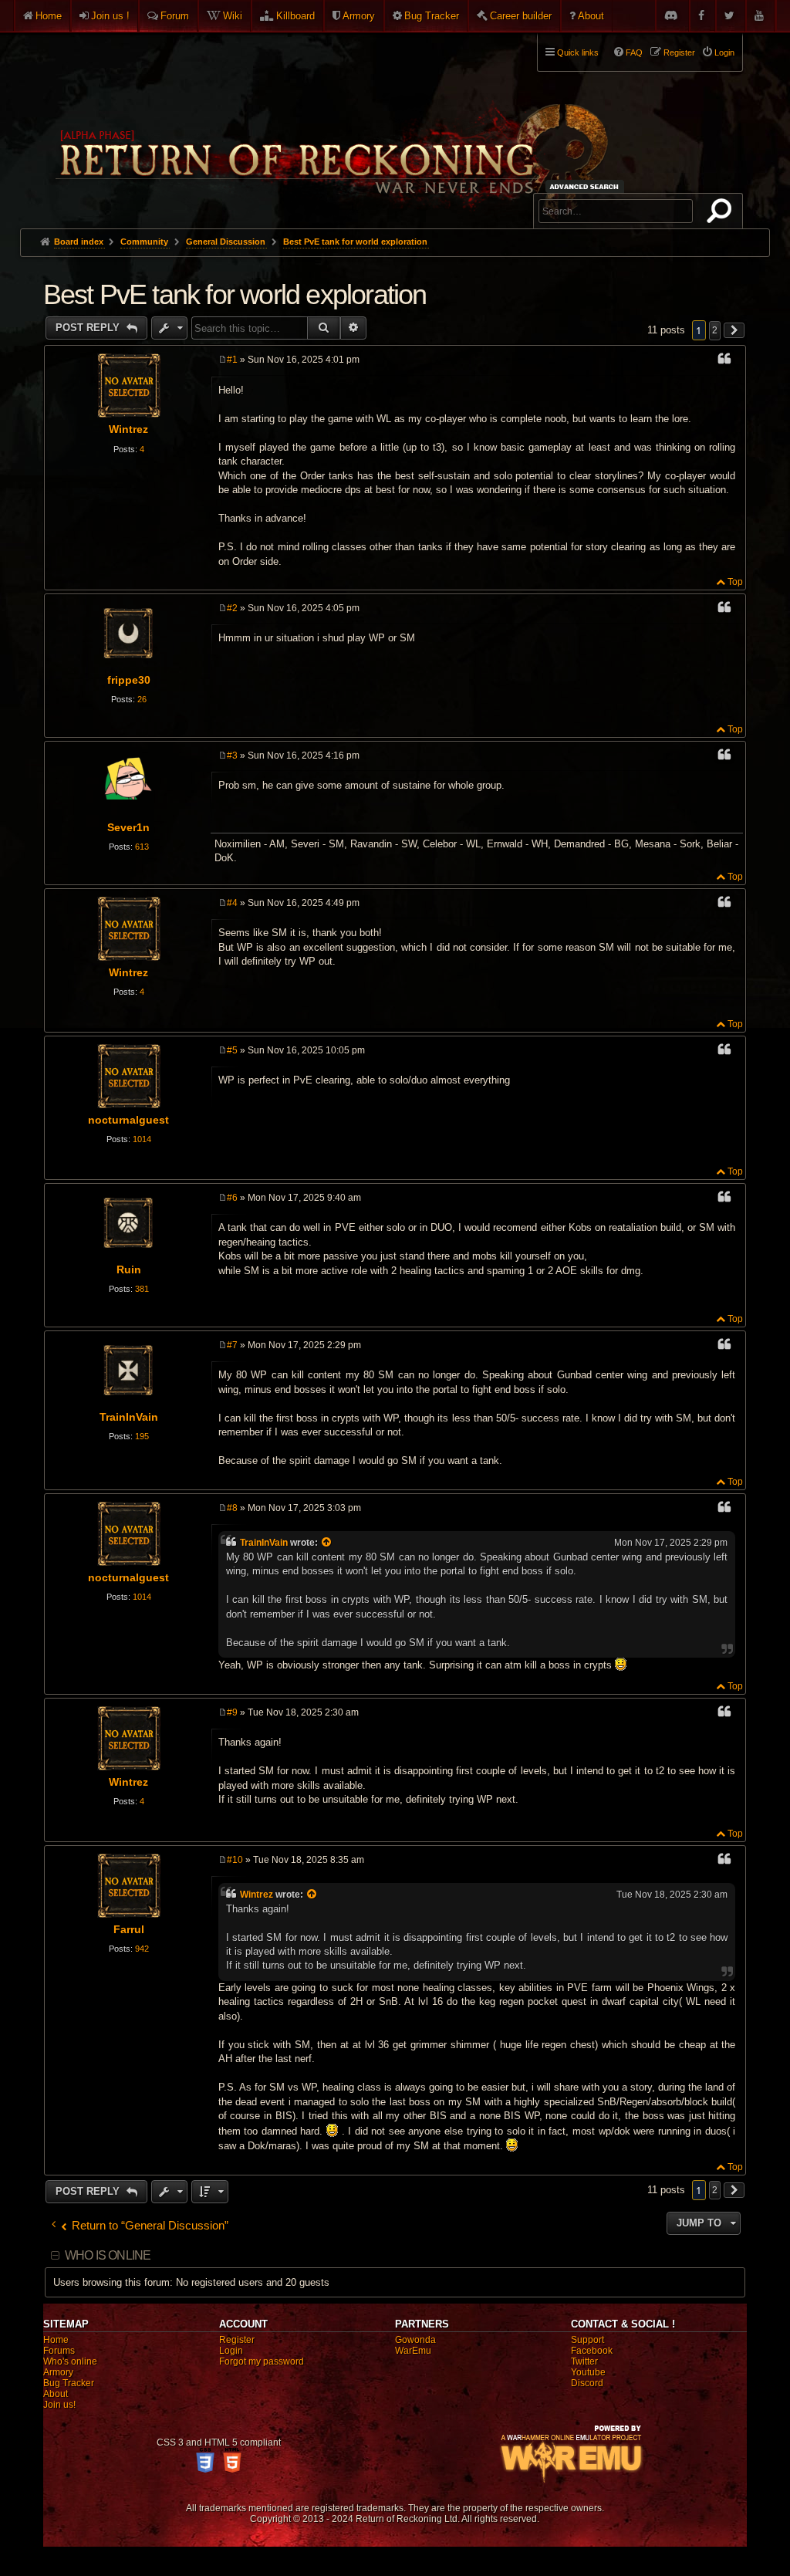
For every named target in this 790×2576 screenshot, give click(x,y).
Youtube (588, 2372)
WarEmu (413, 2351)
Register (237, 2340)
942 (142, 1949)
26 (142, 699)
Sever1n (128, 827)
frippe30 (129, 680)
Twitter (584, 2361)
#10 (235, 1860)
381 (142, 1289)
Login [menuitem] (724, 52)
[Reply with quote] (724, 361)
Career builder (521, 16)
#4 (232, 903)
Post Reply (89, 328)
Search (722, 214)
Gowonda (415, 2340)
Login (231, 2351)
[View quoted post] (327, 1543)
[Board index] (330, 124)
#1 (232, 360)
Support (587, 2340)
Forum (175, 16)
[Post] (223, 360)
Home (49, 16)
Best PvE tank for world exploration (355, 242)
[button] (734, 330)
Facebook (592, 2351)
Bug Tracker (432, 16)
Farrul (129, 1929)
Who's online (70, 2361)
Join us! (59, 2405)
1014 (142, 1139)
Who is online (108, 2255)
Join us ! (110, 16)
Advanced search (587, 186)
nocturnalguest (128, 1120)
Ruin (129, 1269)
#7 (232, 1345)
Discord (587, 2383)
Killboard (295, 16)
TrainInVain (129, 1417)
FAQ (634, 52)
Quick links (578, 52)
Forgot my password (262, 2361)
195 (142, 1436)
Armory (359, 16)
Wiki (233, 16)
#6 (232, 1198)
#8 (232, 1508)
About (591, 16)
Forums (59, 2351)
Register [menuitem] (679, 52)
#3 (232, 756)
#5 (232, 1050)
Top (735, 582)
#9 (232, 1712)
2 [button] (715, 330)
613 (142, 847)
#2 (232, 608)
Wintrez (128, 429)
